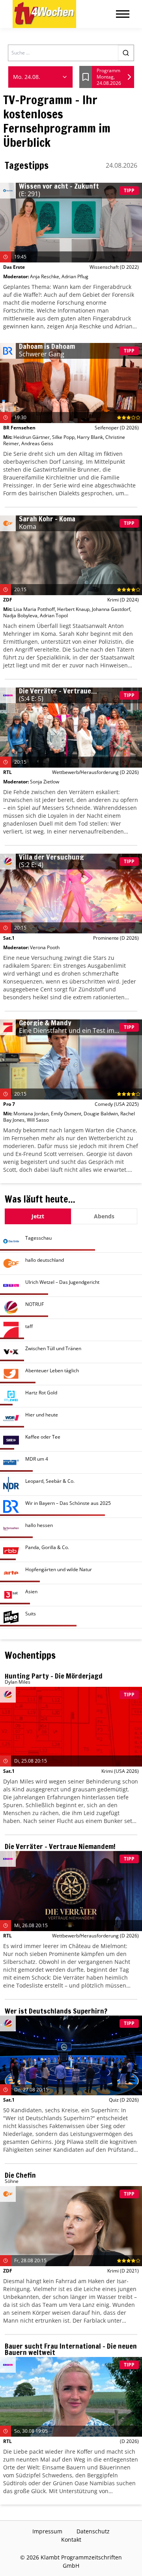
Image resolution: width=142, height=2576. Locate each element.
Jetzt (38, 1216)
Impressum (47, 2531)
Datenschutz (93, 2531)
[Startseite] (44, 14)
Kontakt (71, 2539)
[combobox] (40, 77)
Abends (104, 1216)
